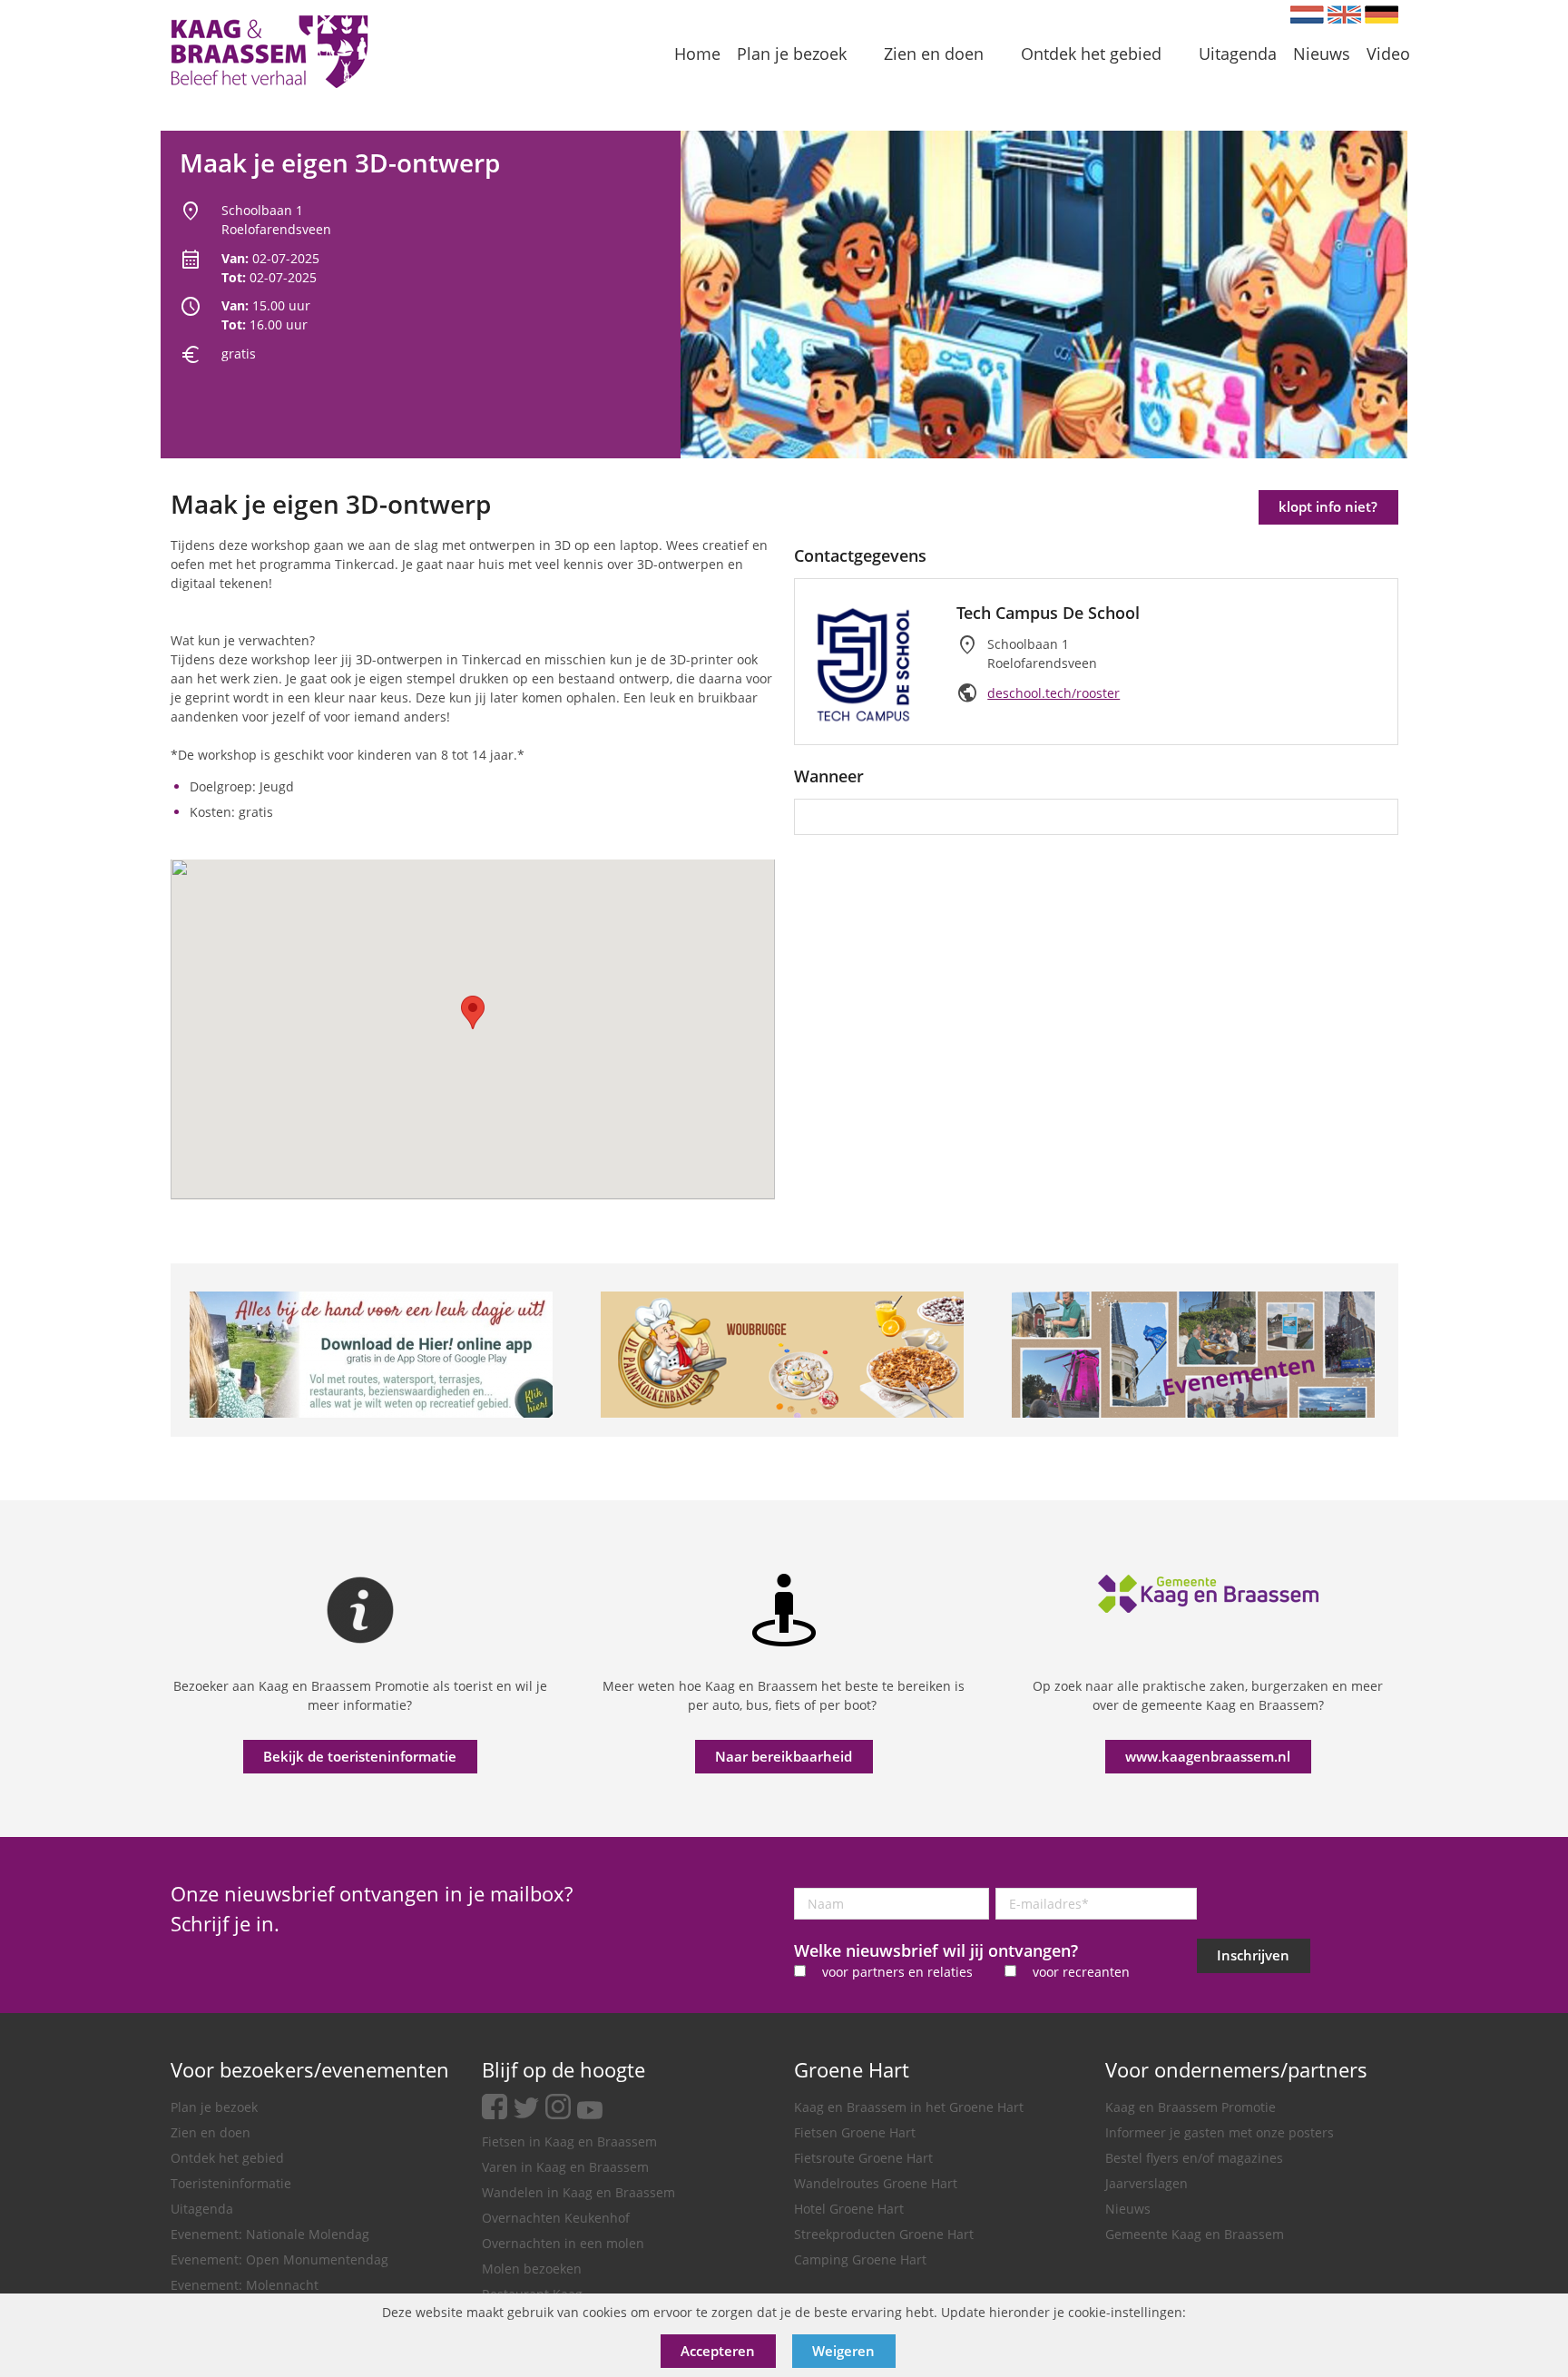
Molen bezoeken (532, 2269)
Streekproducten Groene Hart (884, 2234)
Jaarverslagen (1147, 2183)
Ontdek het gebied (227, 2158)
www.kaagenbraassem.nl (1208, 1756)
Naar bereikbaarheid (784, 1756)
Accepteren (718, 2351)
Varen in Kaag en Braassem (565, 2167)
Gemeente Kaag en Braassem (1195, 2234)
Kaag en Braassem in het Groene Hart (909, 2107)
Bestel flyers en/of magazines (1194, 2158)
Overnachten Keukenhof (556, 2218)
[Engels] (1344, 15)
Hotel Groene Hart (849, 2209)
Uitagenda (202, 2209)
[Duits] (1382, 15)
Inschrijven (1253, 1955)
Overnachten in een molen (563, 2243)
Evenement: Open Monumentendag (279, 2259)
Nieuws (1128, 2209)
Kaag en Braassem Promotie (1191, 2107)
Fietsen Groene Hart (855, 2132)
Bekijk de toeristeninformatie (360, 1756)
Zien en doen (211, 2132)
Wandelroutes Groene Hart (876, 2183)
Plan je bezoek (214, 2107)
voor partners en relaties (897, 1972)
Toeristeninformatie (231, 2183)
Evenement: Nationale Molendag (270, 2234)
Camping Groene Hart (860, 2259)
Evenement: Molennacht (245, 2285)
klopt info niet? (1328, 506)
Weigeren (843, 2351)
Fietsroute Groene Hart (863, 2158)
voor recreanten (1081, 1972)
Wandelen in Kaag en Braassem (578, 2192)
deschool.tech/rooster (1053, 693)
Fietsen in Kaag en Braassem (569, 2141)
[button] (473, 1012)
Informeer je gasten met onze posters (1220, 2132)
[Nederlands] (1307, 15)
